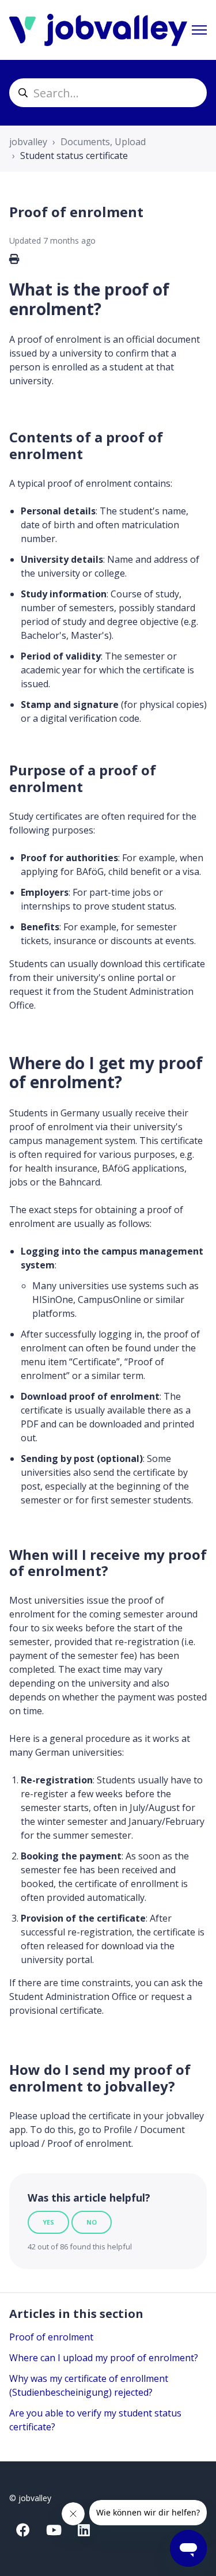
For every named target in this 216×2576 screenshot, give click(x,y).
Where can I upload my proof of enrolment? (104, 2358)
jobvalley (28, 142)
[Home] (98, 30)
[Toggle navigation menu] (199, 30)
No (92, 2222)
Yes (48, 2222)
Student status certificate (74, 156)
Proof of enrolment (51, 2337)
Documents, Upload (103, 142)
